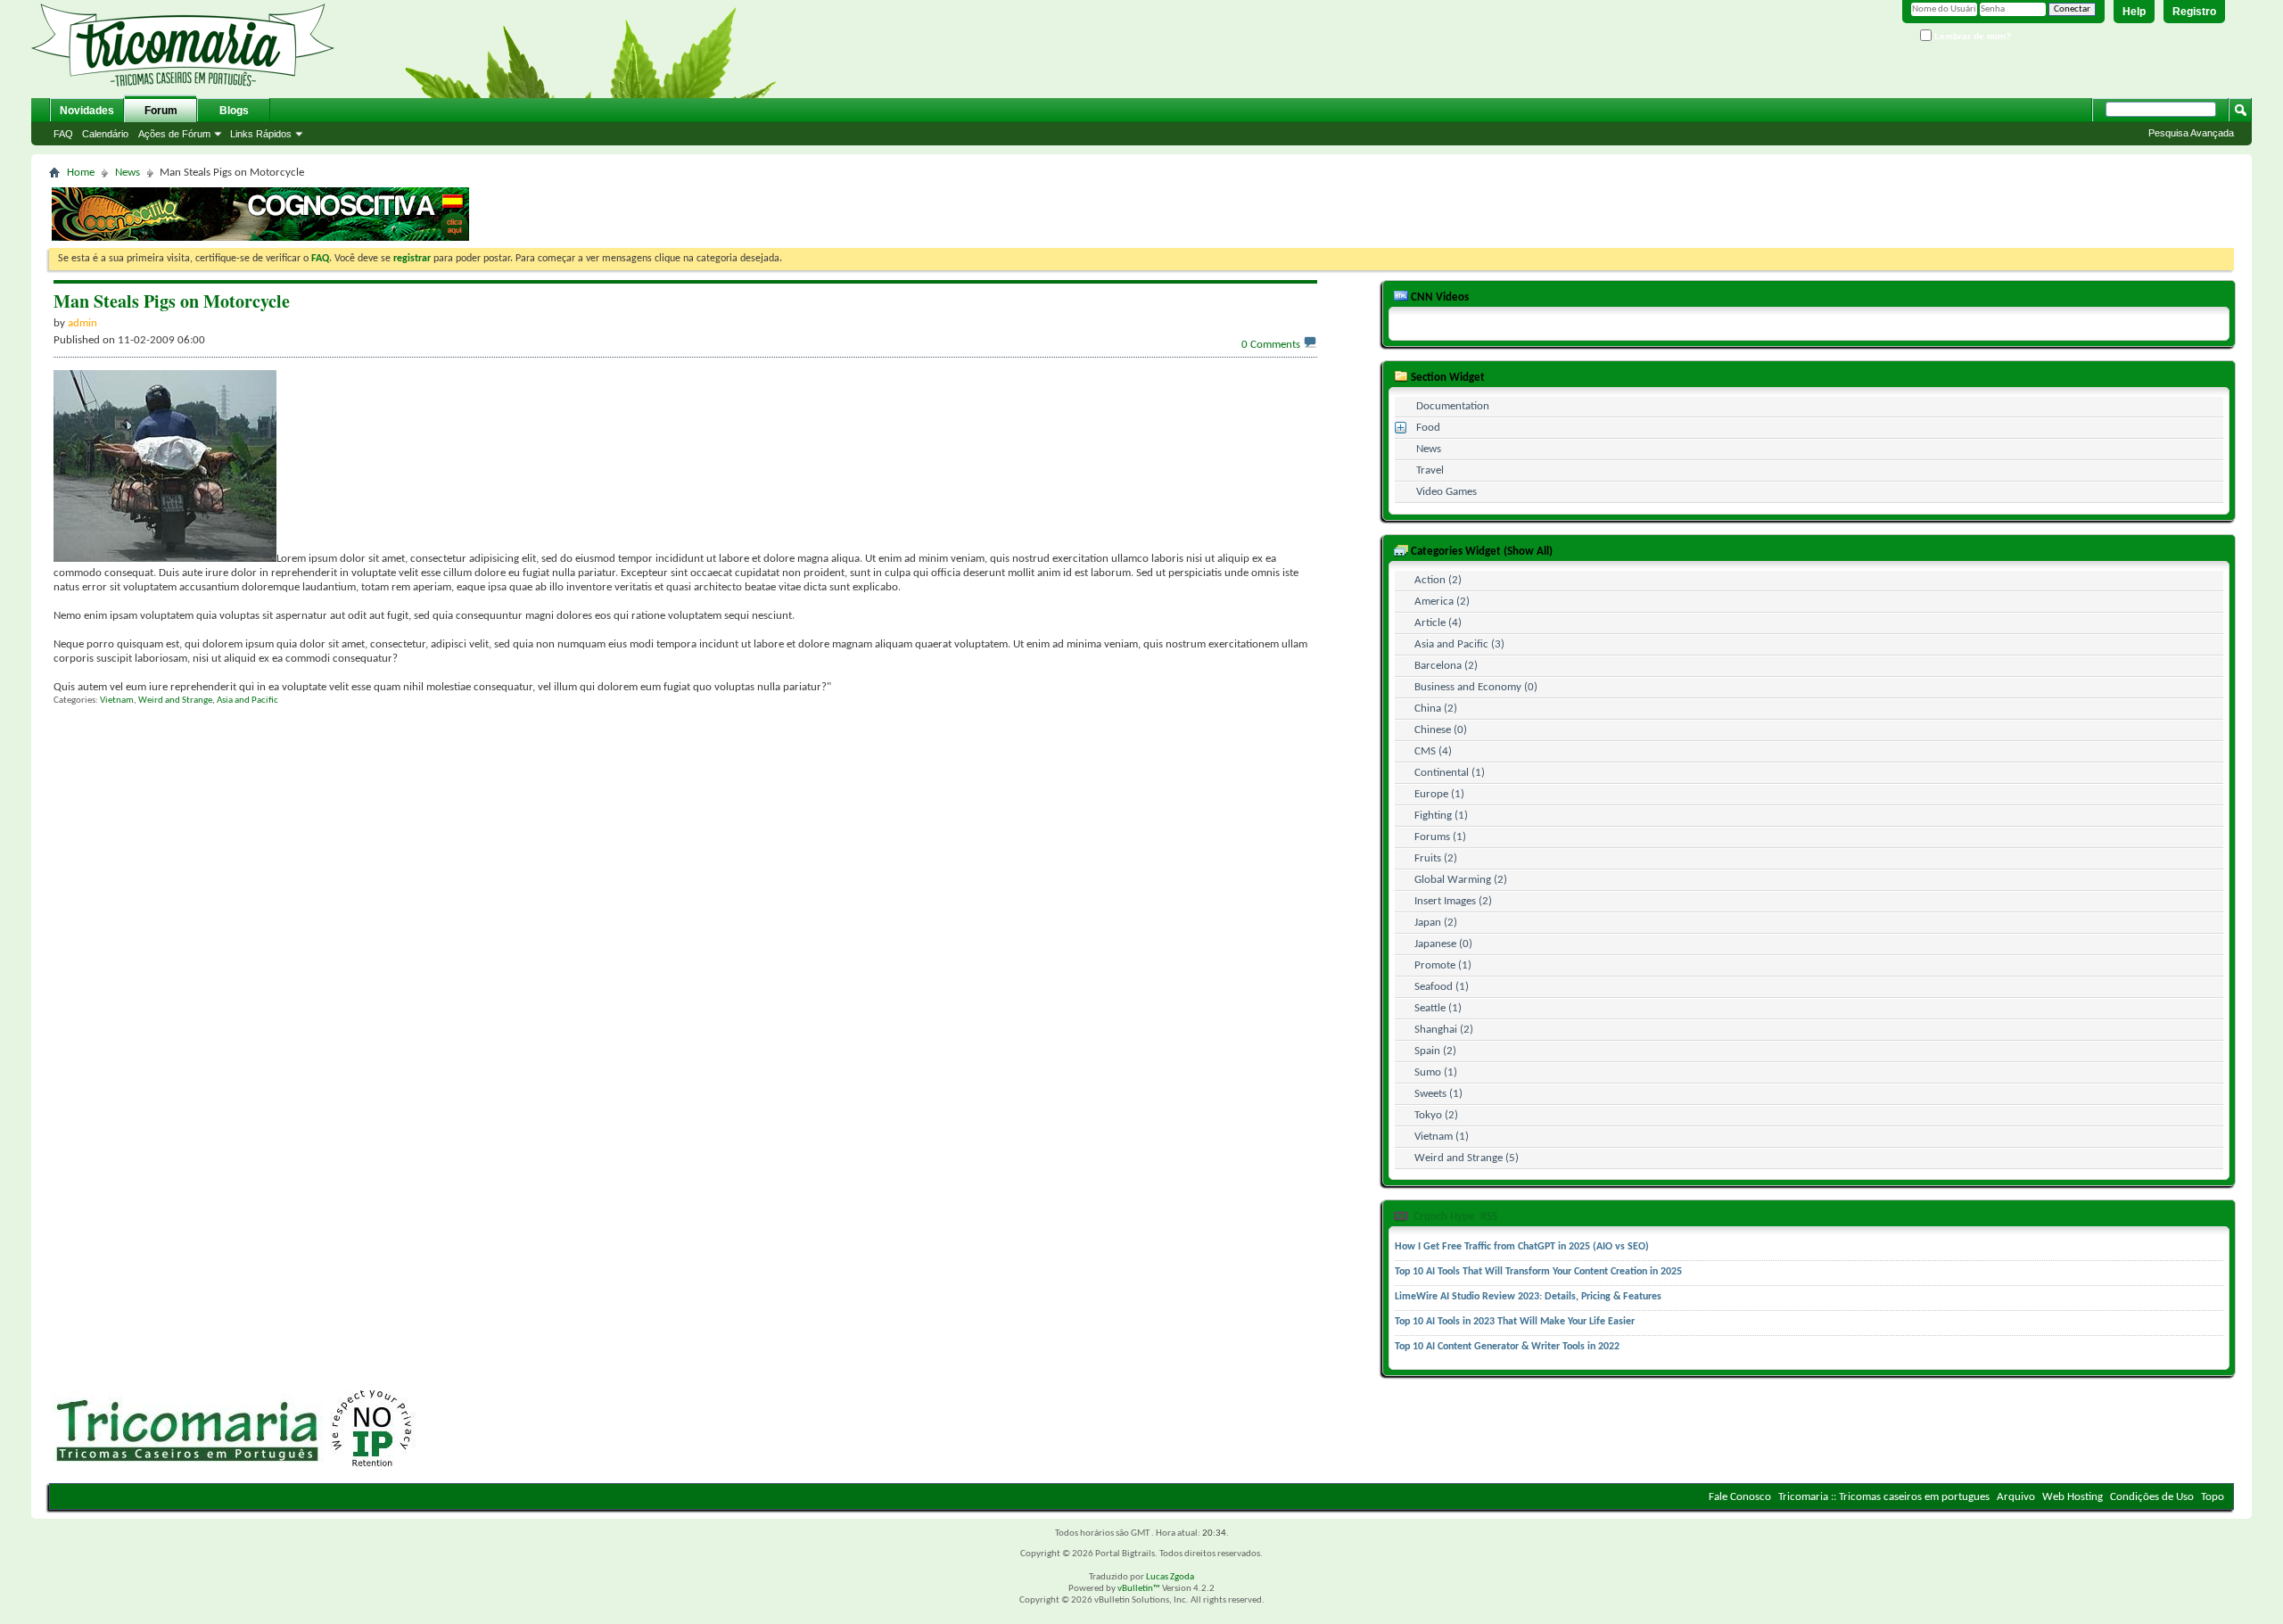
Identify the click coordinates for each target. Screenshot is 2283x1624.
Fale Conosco (1740, 1497)
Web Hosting (2073, 1497)
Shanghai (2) (1444, 1030)
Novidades (87, 111)
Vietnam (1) (1442, 1137)
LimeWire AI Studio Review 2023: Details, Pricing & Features (1528, 1297)
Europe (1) (1439, 794)
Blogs (234, 111)
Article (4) (1438, 623)
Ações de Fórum (174, 134)
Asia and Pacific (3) (1459, 644)
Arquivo (2016, 1497)
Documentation (1453, 406)
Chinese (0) (1441, 730)
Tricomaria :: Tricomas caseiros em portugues (1884, 1497)
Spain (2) (1435, 1051)
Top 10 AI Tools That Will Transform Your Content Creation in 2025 (1538, 1272)
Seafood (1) (1442, 987)
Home (81, 173)
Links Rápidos (261, 134)
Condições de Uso (2152, 1497)
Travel (1430, 470)
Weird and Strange (175, 701)
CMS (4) (1433, 751)
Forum (161, 111)
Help (2134, 12)
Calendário (105, 134)
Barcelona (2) (1446, 666)
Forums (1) (1440, 837)
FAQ (63, 134)
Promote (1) (1443, 965)
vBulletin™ (1139, 1589)
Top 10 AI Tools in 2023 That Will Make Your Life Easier (1515, 1322)
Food (1428, 428)
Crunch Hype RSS (1454, 1217)
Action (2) (1438, 580)
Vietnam (117, 701)
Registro (2194, 12)
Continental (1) (1450, 773)
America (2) (1442, 602)
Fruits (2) (1436, 858)
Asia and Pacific (247, 701)
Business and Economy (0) (1476, 687)
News (128, 173)
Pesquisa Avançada (2191, 133)
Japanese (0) (1443, 944)
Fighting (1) (1441, 816)
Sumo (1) (1436, 1072)
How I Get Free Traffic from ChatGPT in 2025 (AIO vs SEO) (1522, 1247)
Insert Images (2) (1453, 901)
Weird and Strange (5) (1467, 1158)
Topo (2213, 1497)
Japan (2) (1436, 923)
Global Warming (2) (1461, 880)
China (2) (1436, 709)
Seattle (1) (1438, 1008)
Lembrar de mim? (1971, 36)
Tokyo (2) (1436, 1115)
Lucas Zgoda (1170, 1577)
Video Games (1446, 492)
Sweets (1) (1438, 1094)
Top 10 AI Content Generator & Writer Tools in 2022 (1507, 1347)
